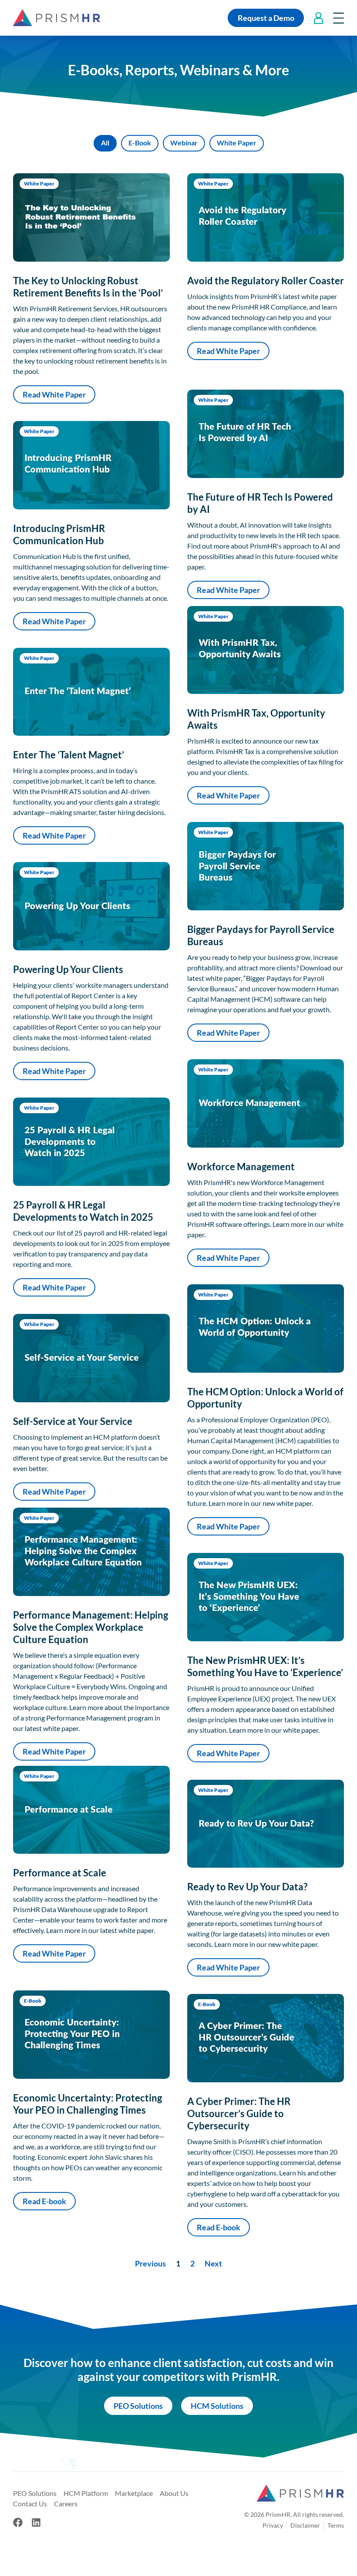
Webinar (184, 143)
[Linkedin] (36, 2522)
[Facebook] (18, 2522)
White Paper (237, 143)
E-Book (140, 143)
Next (213, 2263)
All (105, 143)
